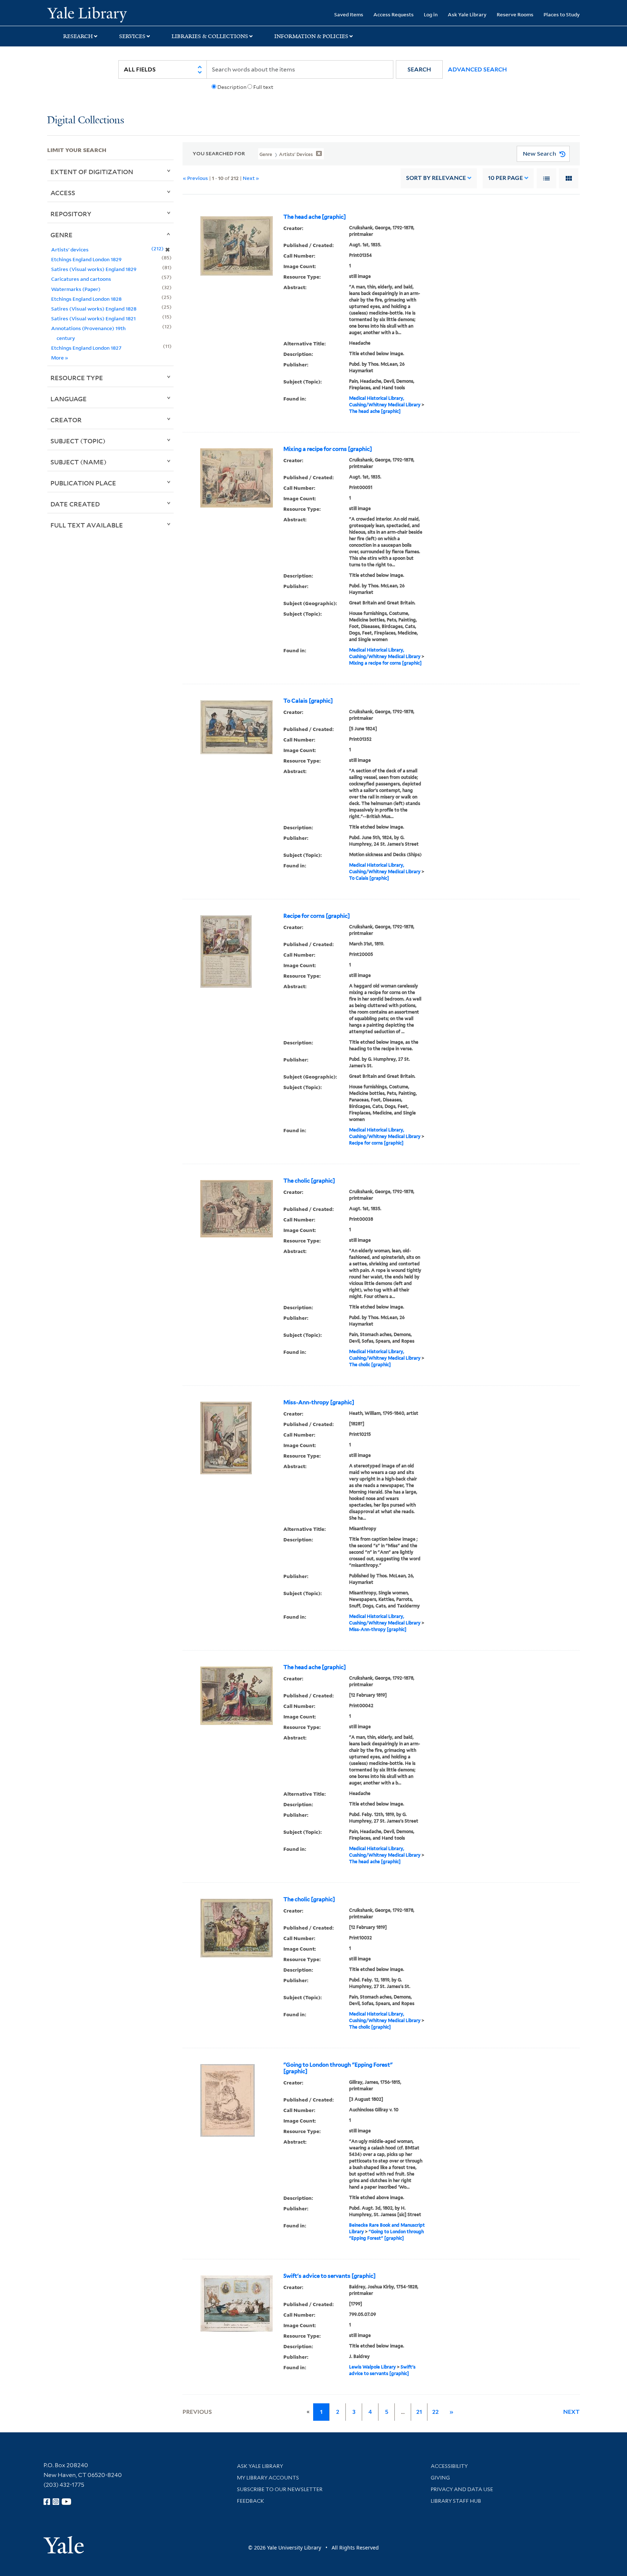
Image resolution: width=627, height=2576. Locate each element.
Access (63, 193)
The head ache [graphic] (315, 217)
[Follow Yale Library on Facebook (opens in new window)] (47, 2502)
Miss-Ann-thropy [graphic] (319, 1402)
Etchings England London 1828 (86, 299)
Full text (263, 87)
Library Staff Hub (456, 2501)
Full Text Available (87, 525)
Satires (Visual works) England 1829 (94, 269)
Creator (66, 420)
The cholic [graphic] (309, 1181)
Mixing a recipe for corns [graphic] (328, 449)
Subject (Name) (79, 462)
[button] (419, 69)
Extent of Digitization (92, 172)
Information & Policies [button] (311, 36)
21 (419, 2412)
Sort (436, 178)
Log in (431, 14)
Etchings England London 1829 (86, 259)
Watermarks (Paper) (76, 289)
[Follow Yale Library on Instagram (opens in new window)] (56, 2502)
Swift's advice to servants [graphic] (329, 2276)
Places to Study (562, 14)
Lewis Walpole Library (372, 2367)
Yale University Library (87, 14)
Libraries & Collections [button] (210, 36)
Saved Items (349, 14)
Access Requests (394, 14)
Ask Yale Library (467, 14)
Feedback (251, 2501)
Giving (440, 2478)
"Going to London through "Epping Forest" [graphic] (338, 2068)
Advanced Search (477, 69)
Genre (62, 235)
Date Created (75, 504)
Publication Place (83, 483)
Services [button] (132, 36)
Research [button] (78, 36)
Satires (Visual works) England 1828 (94, 309)
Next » (251, 178)
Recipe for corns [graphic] (317, 916)
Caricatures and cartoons (81, 279)
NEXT (571, 2412)
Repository (71, 214)
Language (69, 399)
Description (232, 87)
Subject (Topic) (78, 441)
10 (505, 178)
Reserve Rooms (515, 14)
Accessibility (449, 2466)
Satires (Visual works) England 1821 (93, 318)
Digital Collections (86, 121)
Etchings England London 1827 (86, 348)
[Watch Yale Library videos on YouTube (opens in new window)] (66, 2502)
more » (60, 358)
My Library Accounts (268, 2478)
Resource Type (77, 378)
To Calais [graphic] (308, 701)
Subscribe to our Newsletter (280, 2489)
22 (435, 2412)
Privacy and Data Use (462, 2489)
